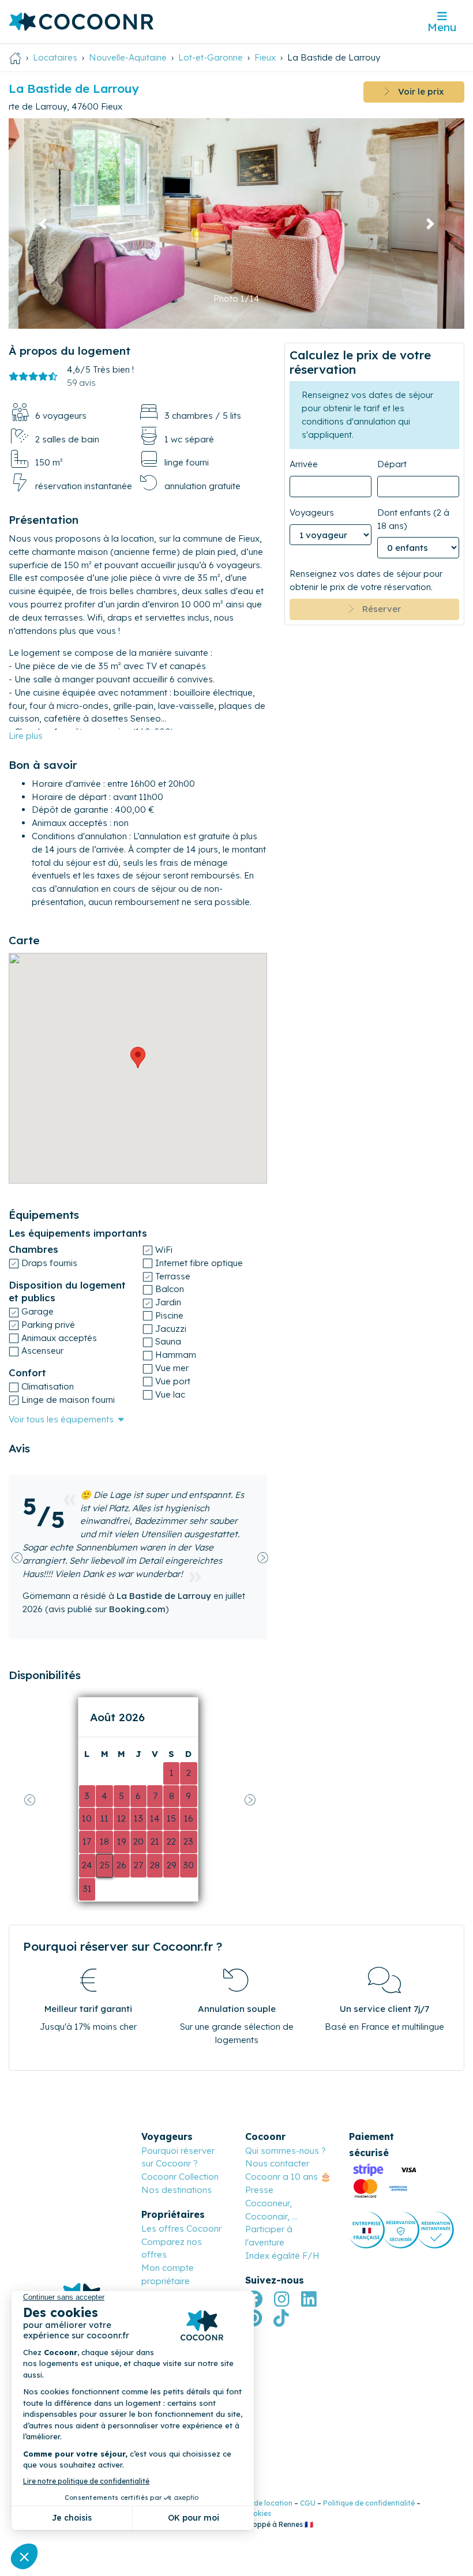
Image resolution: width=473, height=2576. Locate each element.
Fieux (265, 57)
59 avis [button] (81, 383)
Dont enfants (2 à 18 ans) (413, 519)
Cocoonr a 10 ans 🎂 (288, 2177)
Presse (259, 2190)
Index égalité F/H (282, 2256)
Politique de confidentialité (369, 2503)
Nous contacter (277, 2163)
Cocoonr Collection (180, 2177)
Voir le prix (417, 91)
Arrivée (304, 464)
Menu (442, 27)
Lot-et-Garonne (211, 57)
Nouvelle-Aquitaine (128, 57)
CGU (308, 2503)
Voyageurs (312, 512)
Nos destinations (177, 2190)
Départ (392, 464)
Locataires (55, 57)
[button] (43, 224)
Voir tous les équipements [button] (61, 1419)
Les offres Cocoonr (181, 2228)
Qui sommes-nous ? (286, 2151)
